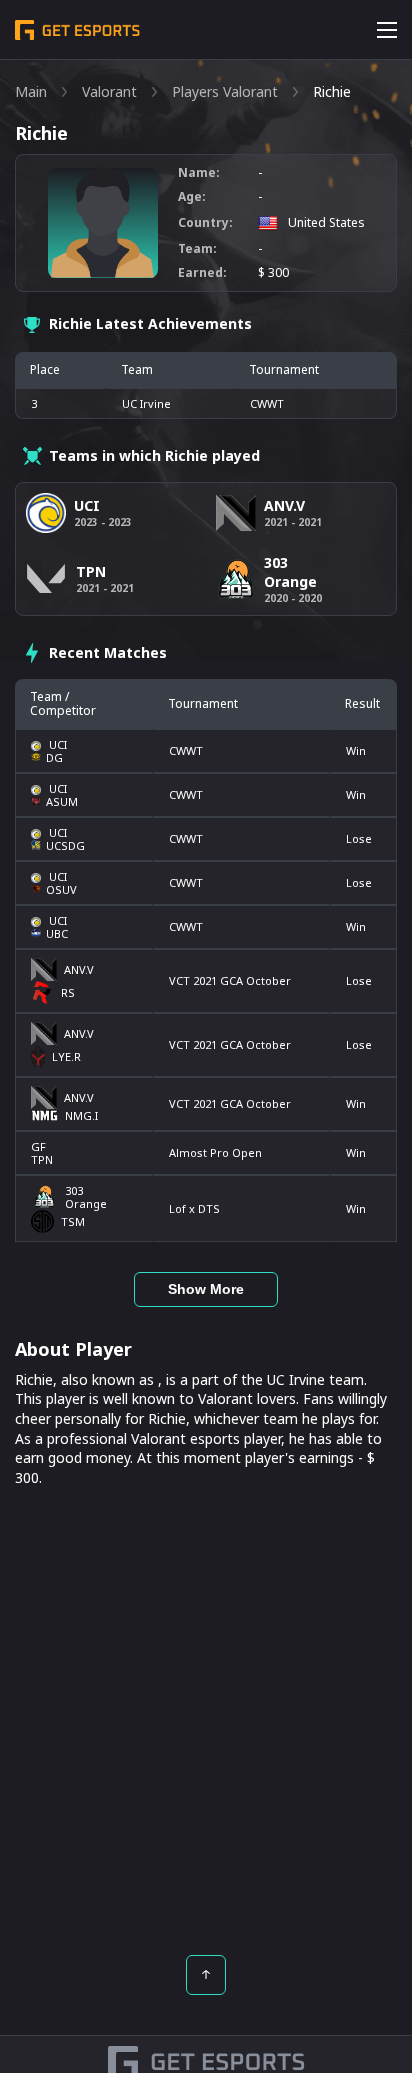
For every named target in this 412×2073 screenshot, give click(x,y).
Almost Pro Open (215, 1152)
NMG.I (81, 1115)
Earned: (202, 273)
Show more (206, 1289)
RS (68, 992)
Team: (197, 249)
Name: (199, 173)
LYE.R (66, 1056)
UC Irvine (146, 403)
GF (38, 1146)
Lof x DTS (194, 1208)
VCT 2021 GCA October (230, 980)
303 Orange (86, 1197)
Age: (192, 197)
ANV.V (79, 969)
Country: (205, 223)
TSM (73, 1221)
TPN (42, 1159)
